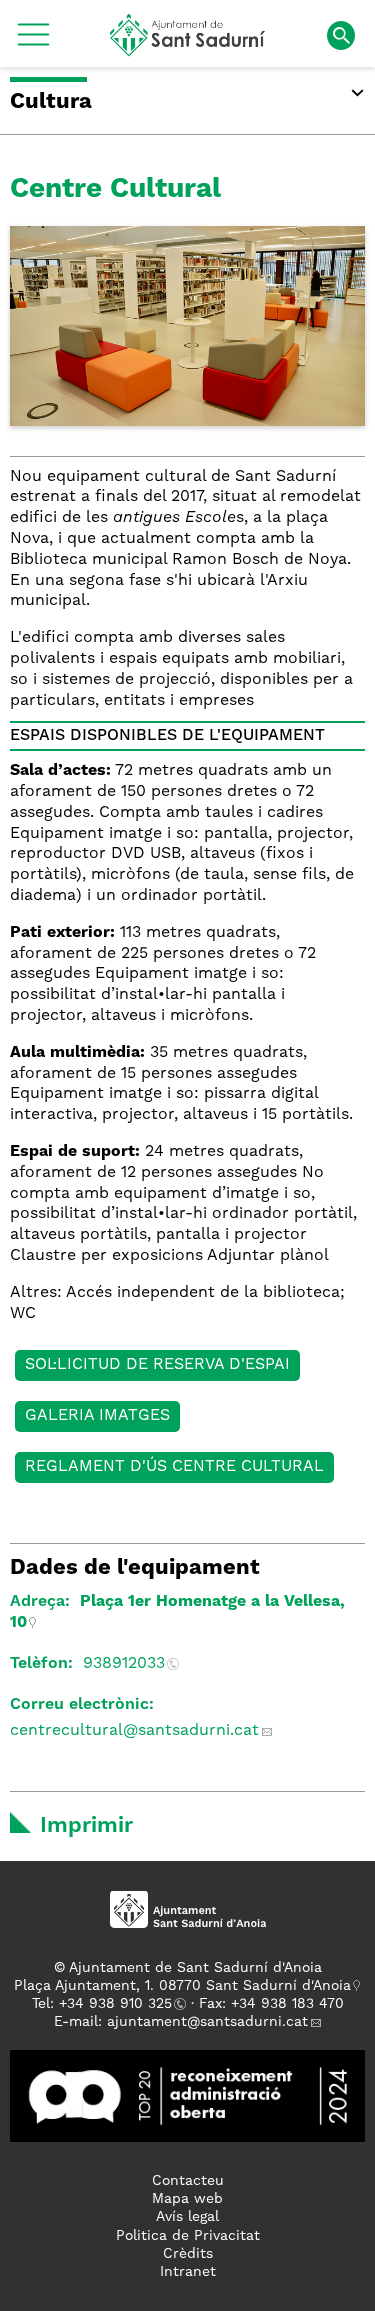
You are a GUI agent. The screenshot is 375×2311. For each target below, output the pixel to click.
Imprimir (86, 1826)
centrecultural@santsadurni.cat (134, 1731)
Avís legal (187, 2217)
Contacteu (188, 2181)
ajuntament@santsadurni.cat (207, 2022)
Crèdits (188, 2254)
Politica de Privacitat (188, 2236)
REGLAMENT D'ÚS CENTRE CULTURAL (174, 1467)
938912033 (124, 1664)
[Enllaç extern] (187, 2095)
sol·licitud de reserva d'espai (157, 1365)
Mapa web (187, 2199)
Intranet (188, 2272)
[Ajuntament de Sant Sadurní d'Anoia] (187, 49)
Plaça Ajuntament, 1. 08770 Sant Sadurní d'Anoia (182, 1986)
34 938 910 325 (119, 2004)
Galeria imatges (97, 1416)
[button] (33, 42)
